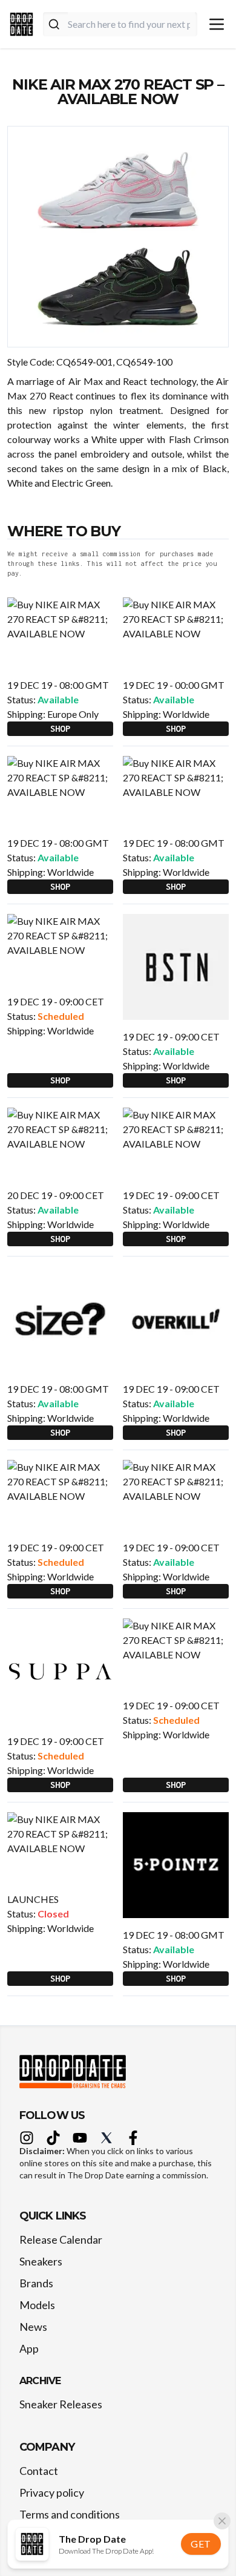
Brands (36, 2283)
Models (37, 2305)
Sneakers (41, 2261)
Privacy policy (52, 2492)
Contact (39, 2471)
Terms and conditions (70, 2514)
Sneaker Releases (61, 2404)
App (29, 2348)
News (33, 2327)
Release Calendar (61, 2239)
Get (201, 2544)
